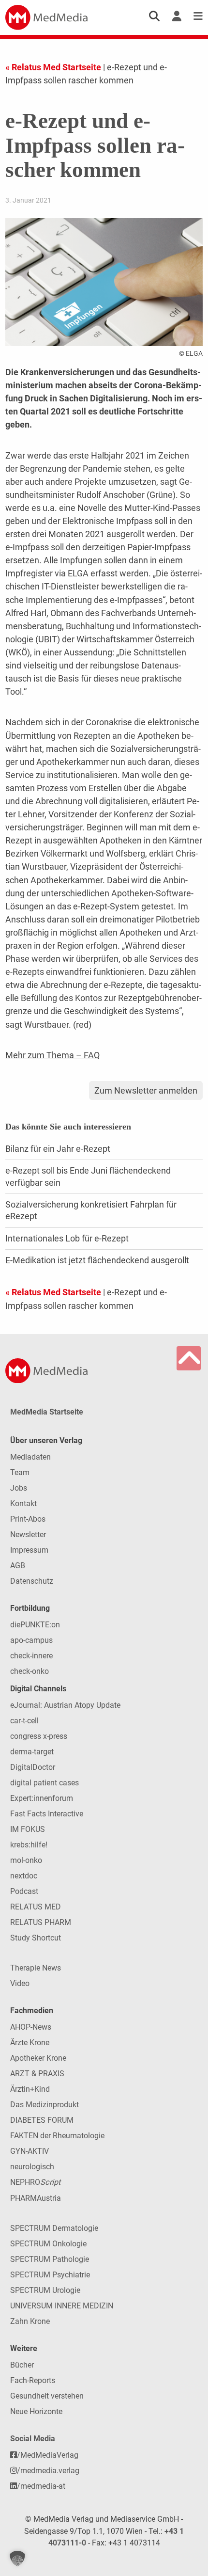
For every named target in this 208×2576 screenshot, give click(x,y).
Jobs (19, 1488)
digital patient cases (45, 1783)
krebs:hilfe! (29, 1845)
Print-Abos (28, 1519)
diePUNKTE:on (35, 1625)
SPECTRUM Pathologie (50, 2259)
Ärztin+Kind (30, 2089)
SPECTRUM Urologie (45, 2290)
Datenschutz (32, 1581)
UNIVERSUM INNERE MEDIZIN (62, 2306)
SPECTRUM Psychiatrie (50, 2275)
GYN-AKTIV (30, 2151)
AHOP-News (31, 2027)
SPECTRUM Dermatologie (54, 2228)
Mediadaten (30, 1457)
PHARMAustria (36, 2198)
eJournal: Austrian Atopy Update (65, 1705)
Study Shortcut (36, 1938)
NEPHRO (35, 2182)
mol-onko (26, 1860)
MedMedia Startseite (47, 1412)
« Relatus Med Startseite (53, 67)
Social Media (33, 2439)
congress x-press (39, 1736)
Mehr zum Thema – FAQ (52, 1055)
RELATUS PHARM (41, 1922)
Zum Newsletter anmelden (146, 1090)
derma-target (32, 1752)
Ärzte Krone (30, 2043)
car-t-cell (24, 1721)
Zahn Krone (30, 2321)
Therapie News (36, 1968)
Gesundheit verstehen (47, 2396)
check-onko (30, 1671)
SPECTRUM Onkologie (48, 2244)
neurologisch (32, 2167)
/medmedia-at (41, 2486)
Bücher (22, 2365)
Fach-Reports (33, 2380)
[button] (17, 2559)
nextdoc (24, 1876)
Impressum (29, 1550)
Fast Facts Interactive (47, 1814)
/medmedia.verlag (48, 2471)
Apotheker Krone (38, 2058)
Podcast (24, 1891)
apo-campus (31, 1640)
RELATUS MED (36, 1907)
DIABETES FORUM (42, 2120)
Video (20, 1983)
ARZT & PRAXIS (37, 2074)
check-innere (31, 1656)
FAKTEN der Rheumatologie (57, 2136)
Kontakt (23, 1503)
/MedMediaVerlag (48, 2455)
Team (20, 1472)
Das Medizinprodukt (45, 2105)
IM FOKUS (28, 1829)
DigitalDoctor (33, 1767)
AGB (18, 1566)
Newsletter (28, 1534)
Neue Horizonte (36, 2411)
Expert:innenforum (42, 1798)
